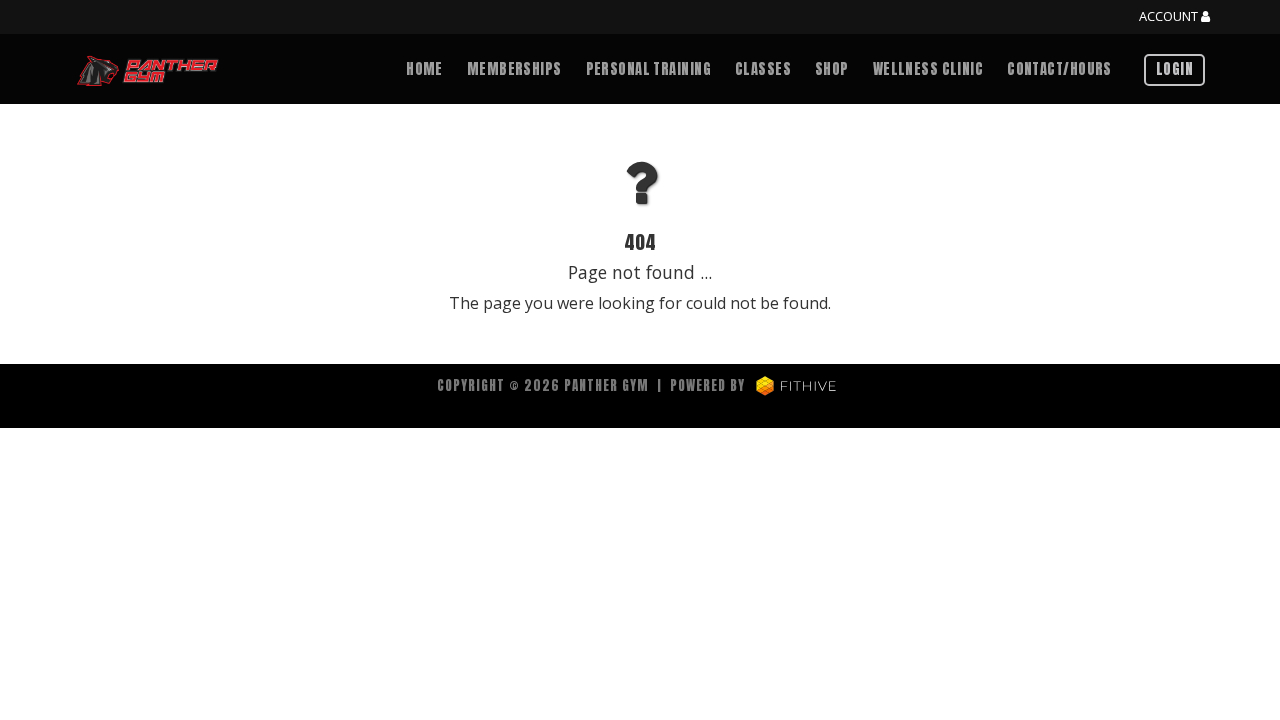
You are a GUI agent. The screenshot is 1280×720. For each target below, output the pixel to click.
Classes (763, 69)
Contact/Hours (1059, 69)
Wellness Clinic (928, 69)
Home (424, 69)
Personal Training (648, 69)
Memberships (514, 69)
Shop (832, 69)
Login (1174, 69)
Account (1170, 17)
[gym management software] (796, 385)
